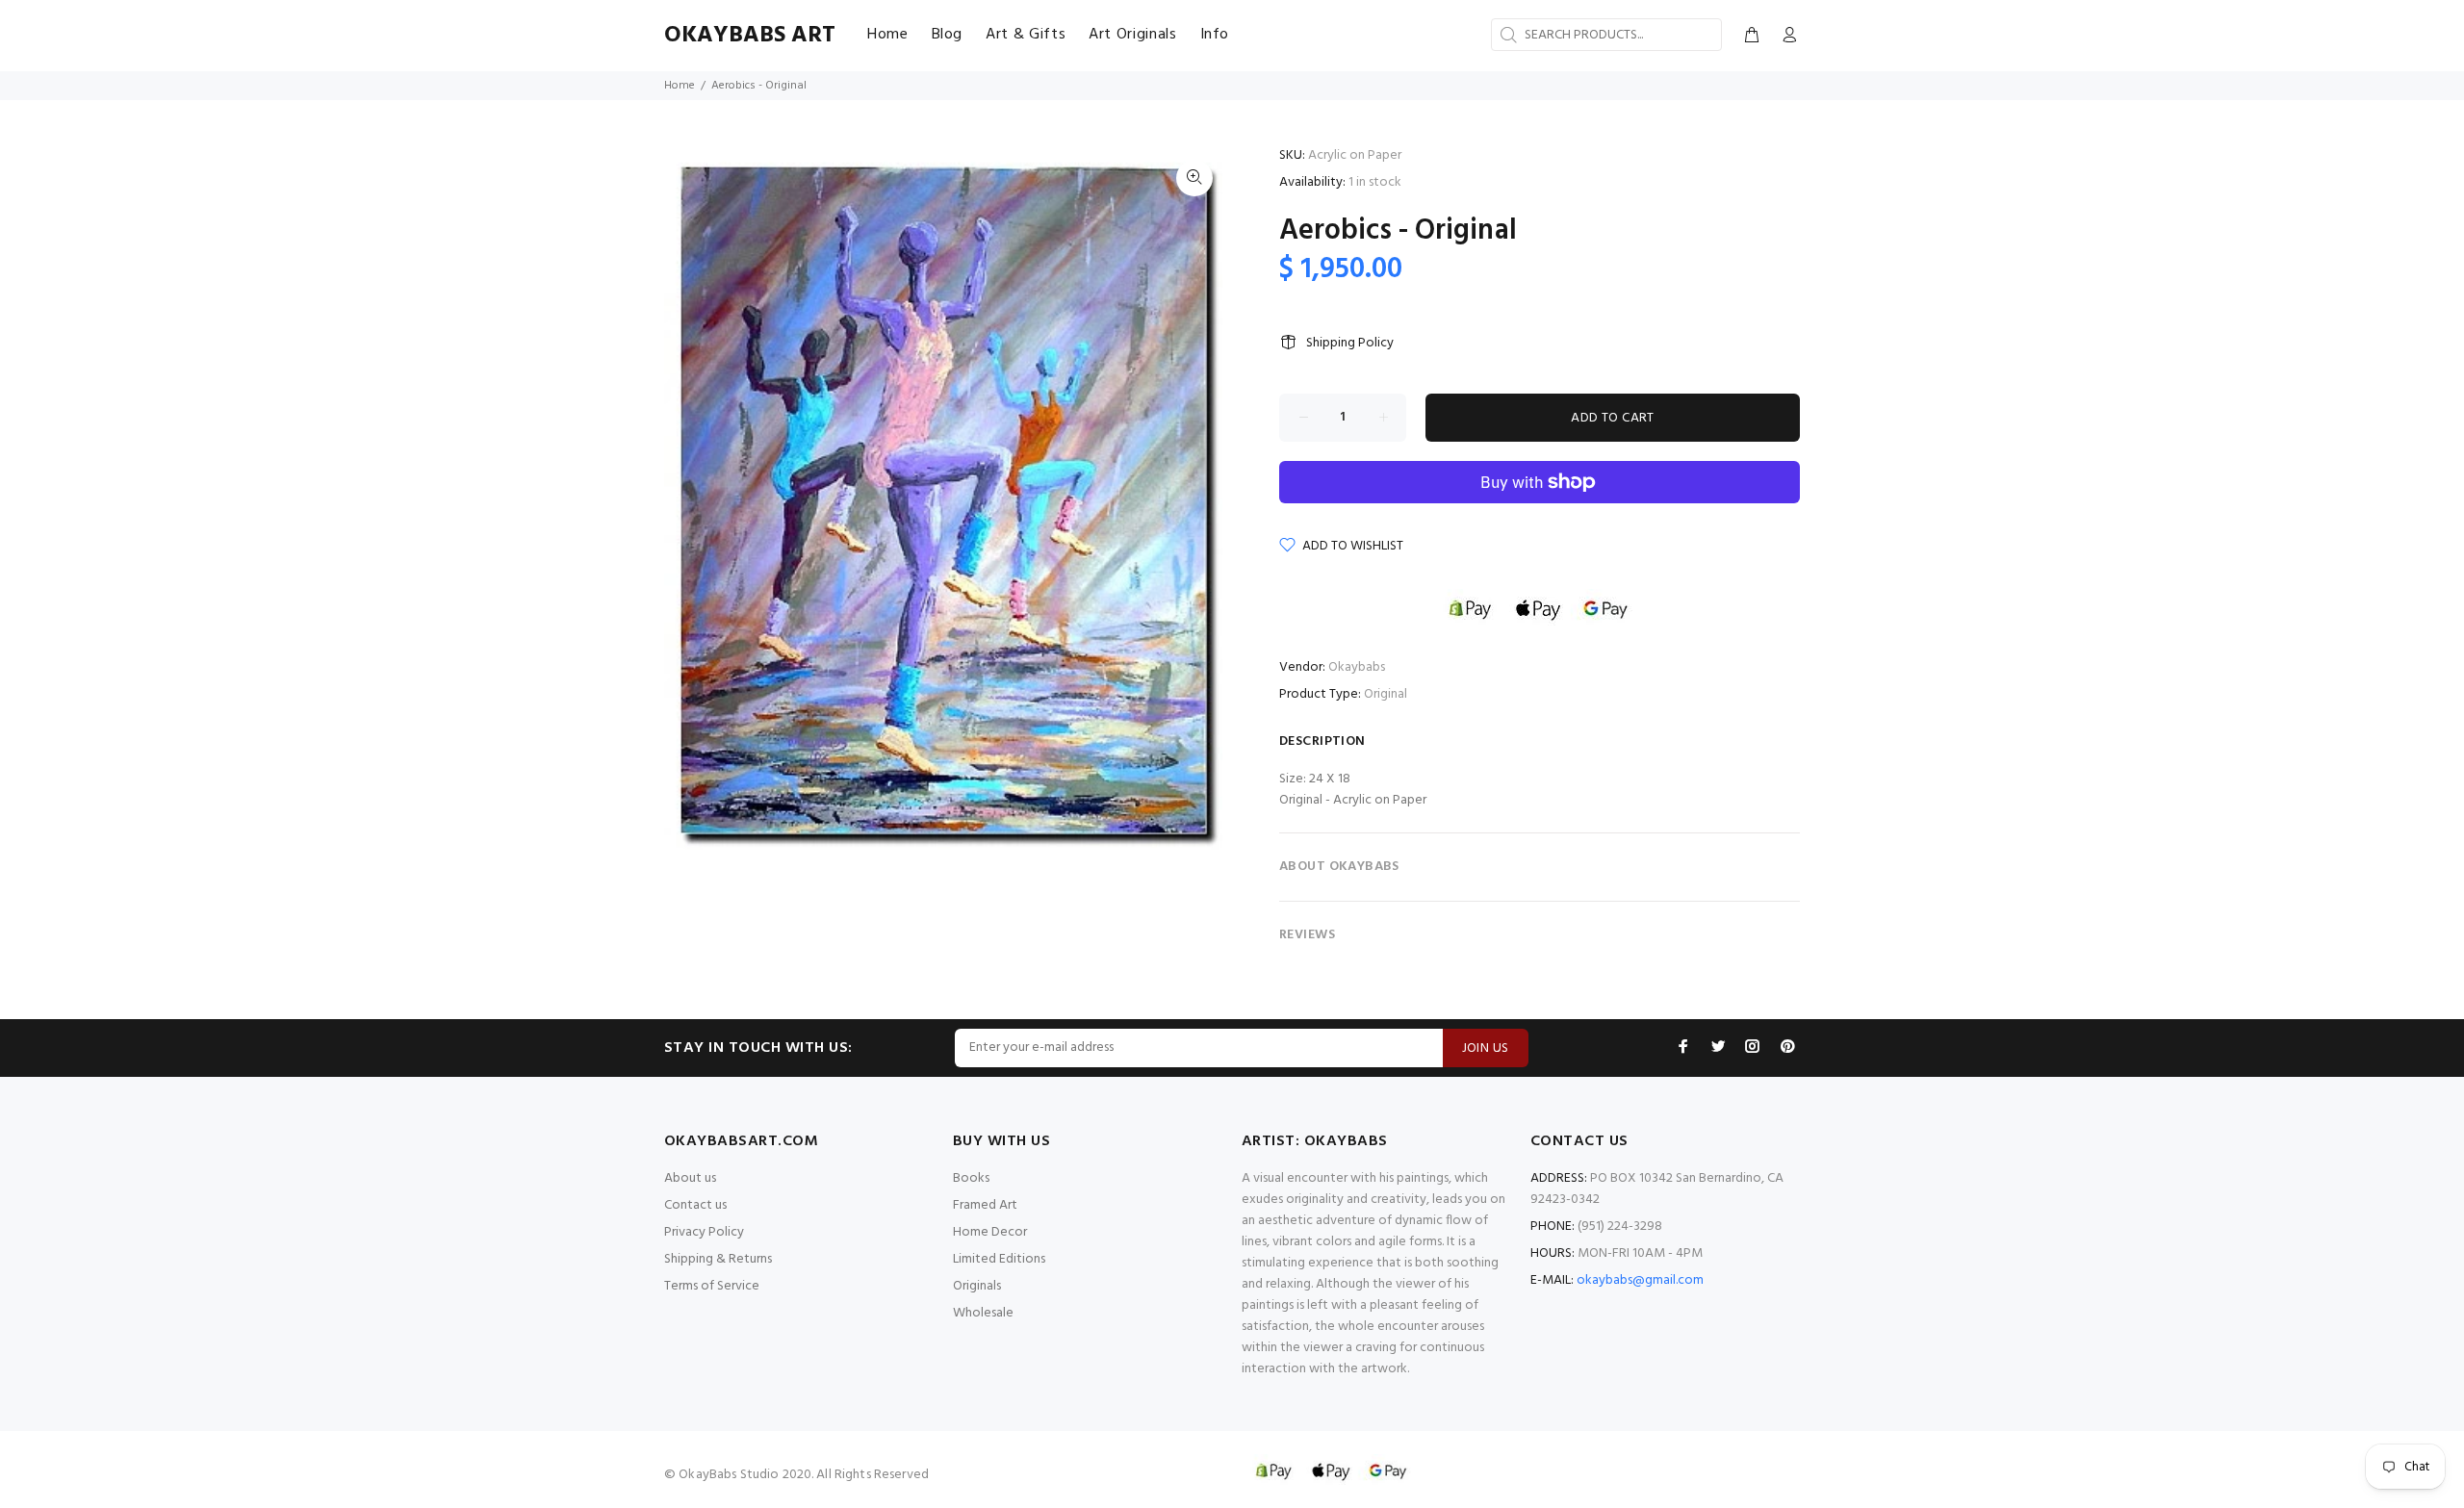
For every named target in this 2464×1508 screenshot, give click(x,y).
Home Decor (990, 1232)
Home (680, 86)
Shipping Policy (1350, 343)
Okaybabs (1357, 667)
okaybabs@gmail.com (1640, 1280)
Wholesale (983, 1313)
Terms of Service (712, 1286)
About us (690, 1178)
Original (1386, 694)
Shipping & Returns (718, 1259)
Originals (977, 1286)
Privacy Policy (704, 1232)
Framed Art (985, 1205)
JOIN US (1486, 1048)
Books (971, 1178)
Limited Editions (999, 1259)
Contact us (695, 1205)
